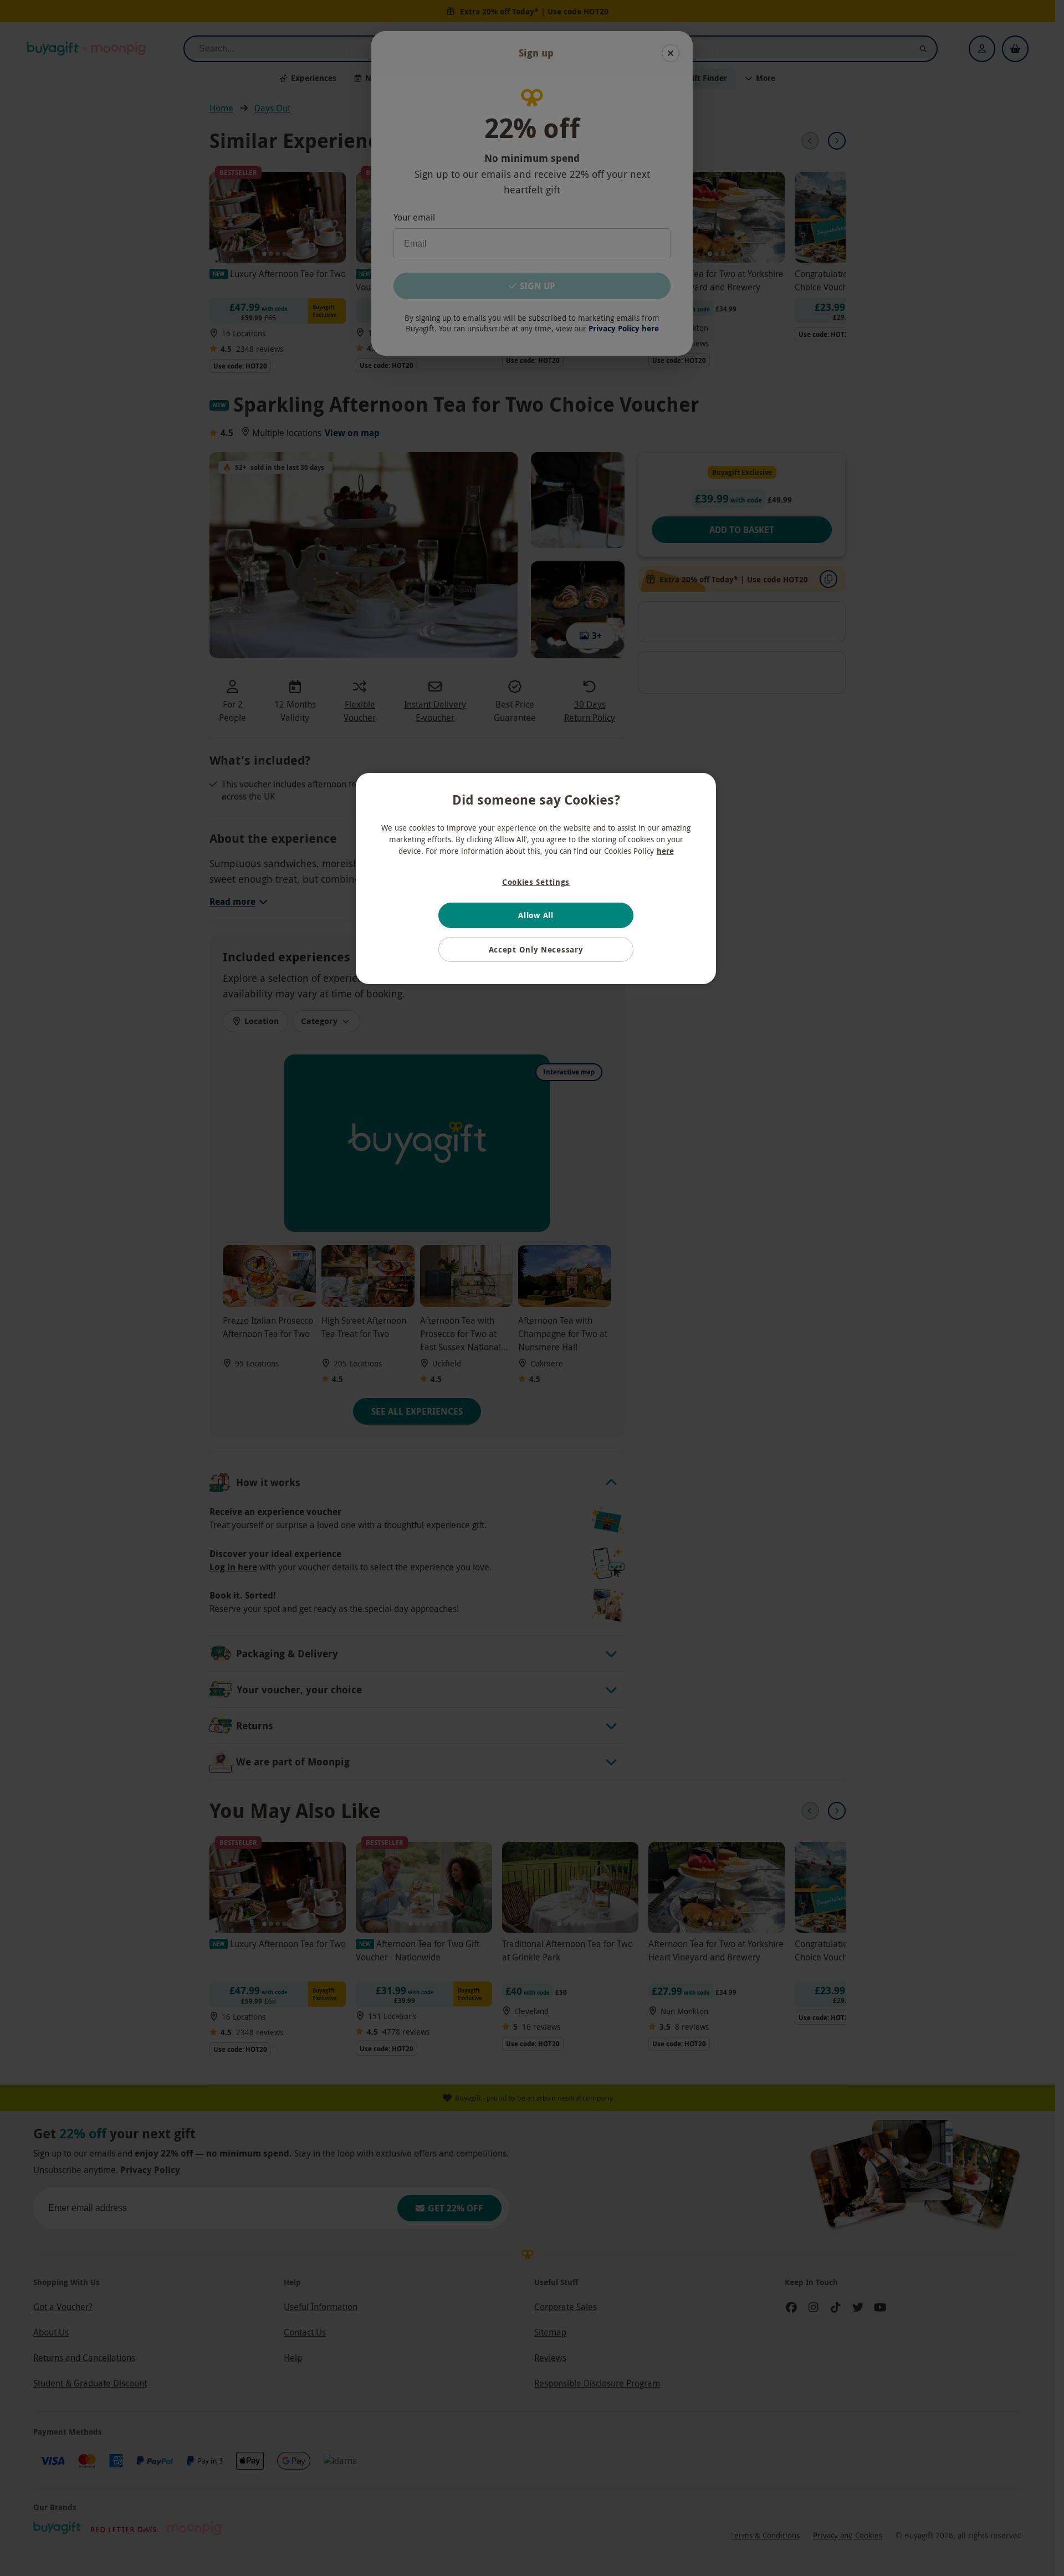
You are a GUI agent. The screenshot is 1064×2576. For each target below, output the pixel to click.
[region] (536, 879)
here (665, 851)
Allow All (536, 915)
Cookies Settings (536, 882)
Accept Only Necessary (536, 949)
